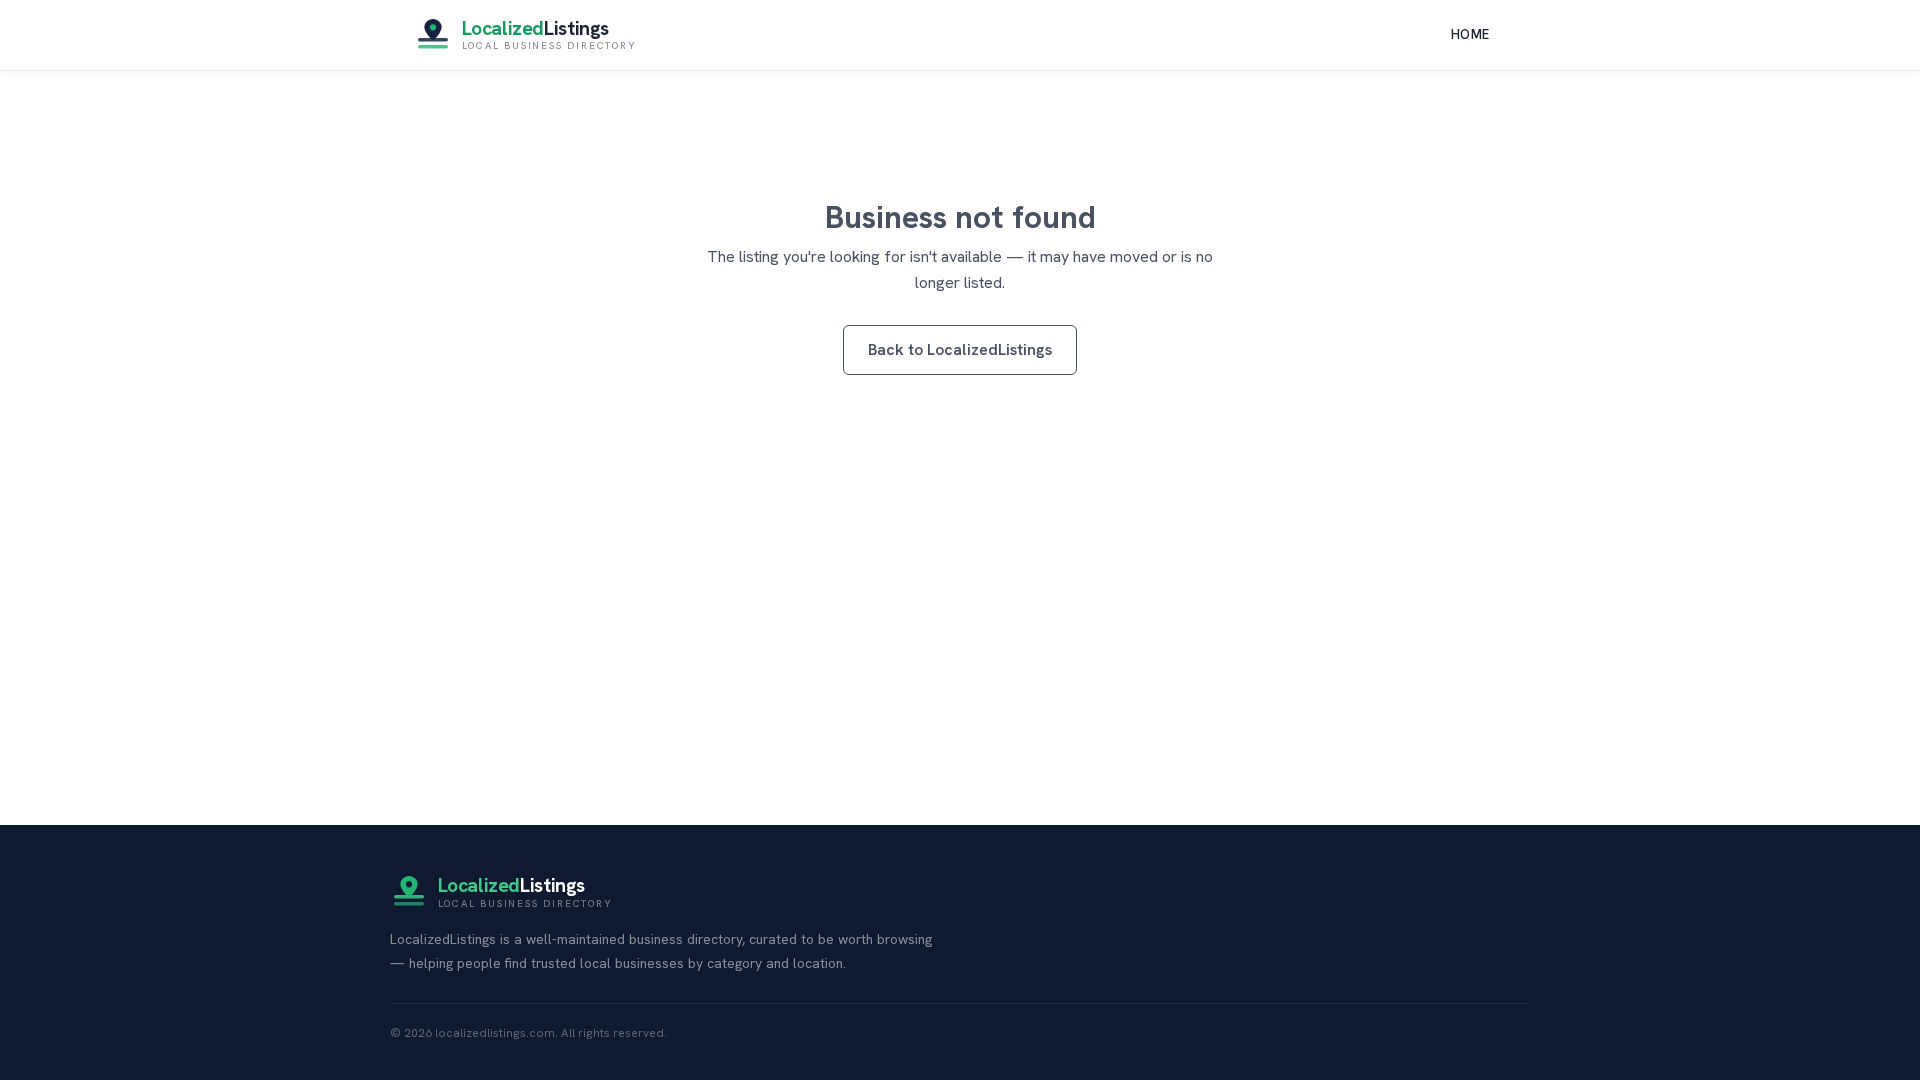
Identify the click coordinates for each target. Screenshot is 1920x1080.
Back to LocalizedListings (960, 349)
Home (1470, 34)
